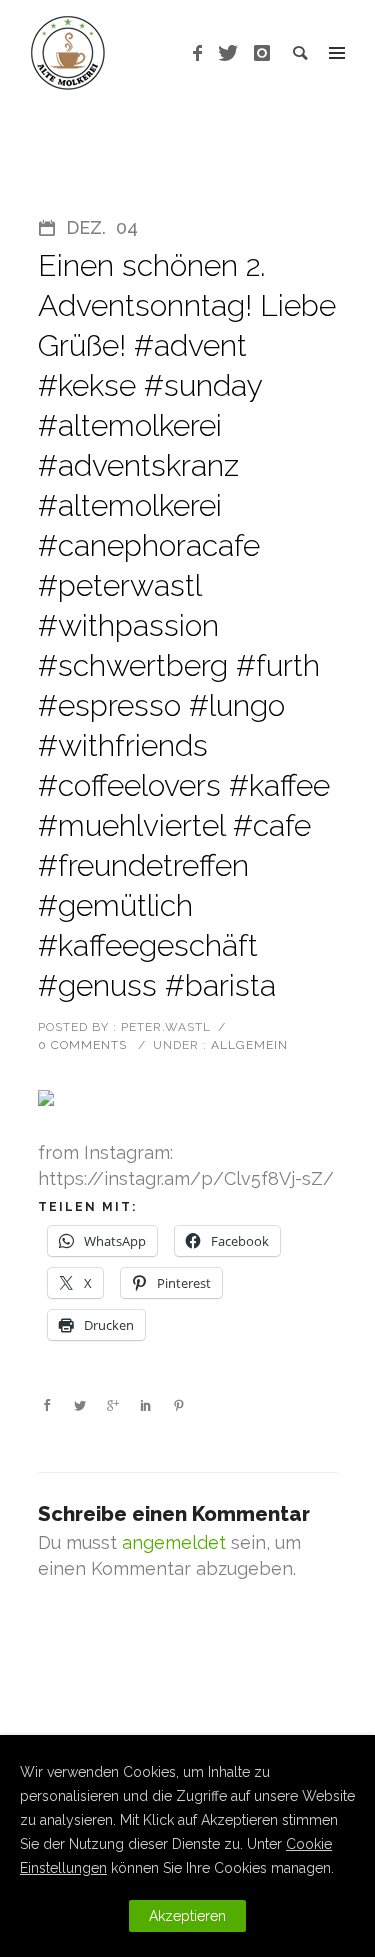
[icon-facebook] (203, 53)
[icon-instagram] (262, 53)
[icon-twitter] (233, 53)
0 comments (82, 1045)
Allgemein (247, 1045)
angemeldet (174, 1542)
